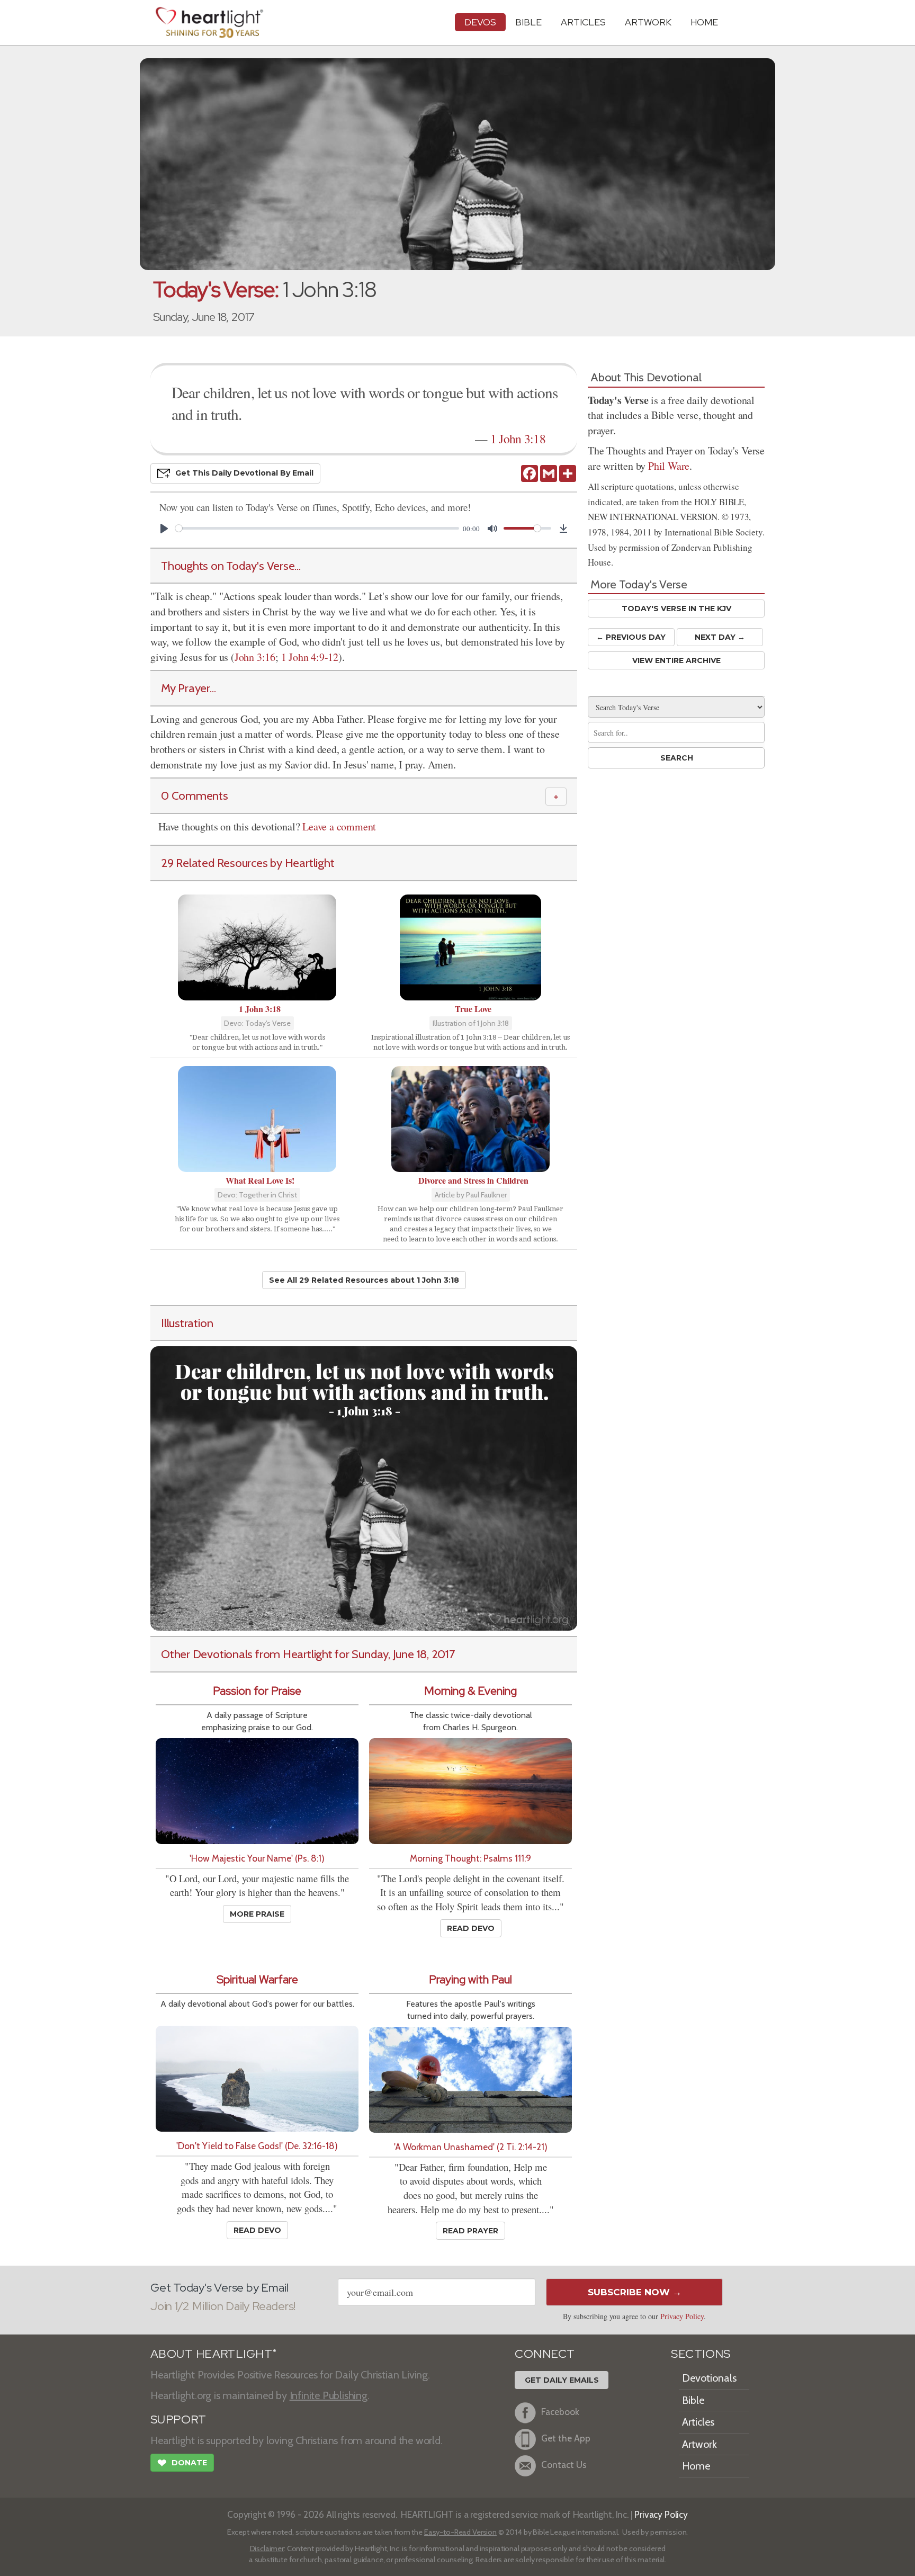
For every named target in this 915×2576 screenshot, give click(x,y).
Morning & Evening (470, 1691)
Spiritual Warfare (257, 1979)
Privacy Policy (682, 2316)
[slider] (317, 528)
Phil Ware (669, 466)
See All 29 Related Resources (364, 1280)
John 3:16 (255, 657)
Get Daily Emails (562, 2380)
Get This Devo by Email (244, 473)
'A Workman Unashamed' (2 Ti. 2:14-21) (471, 2147)
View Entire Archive (676, 660)
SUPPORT (178, 2420)
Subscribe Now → (635, 2292)
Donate (182, 2463)
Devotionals (709, 2378)
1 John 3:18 (518, 439)
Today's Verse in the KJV (676, 609)
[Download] (563, 529)
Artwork (648, 22)
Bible (528, 22)
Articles (583, 22)
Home (696, 2466)
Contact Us (564, 2465)
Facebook (560, 2412)
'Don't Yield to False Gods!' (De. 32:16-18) (257, 2146)
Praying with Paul (470, 1979)
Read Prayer (470, 2231)
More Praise (257, 1914)
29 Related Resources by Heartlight (248, 863)
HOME (704, 22)
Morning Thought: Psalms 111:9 (470, 1858)
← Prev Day (631, 637)
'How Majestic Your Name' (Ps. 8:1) (257, 1858)
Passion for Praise (257, 1691)
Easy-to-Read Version (460, 2532)
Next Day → (720, 637)
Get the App (566, 2438)
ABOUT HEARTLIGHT (213, 2354)
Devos (480, 22)
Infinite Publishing (329, 2395)
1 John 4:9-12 (310, 657)
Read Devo (471, 1928)
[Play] (164, 529)
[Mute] (492, 529)
